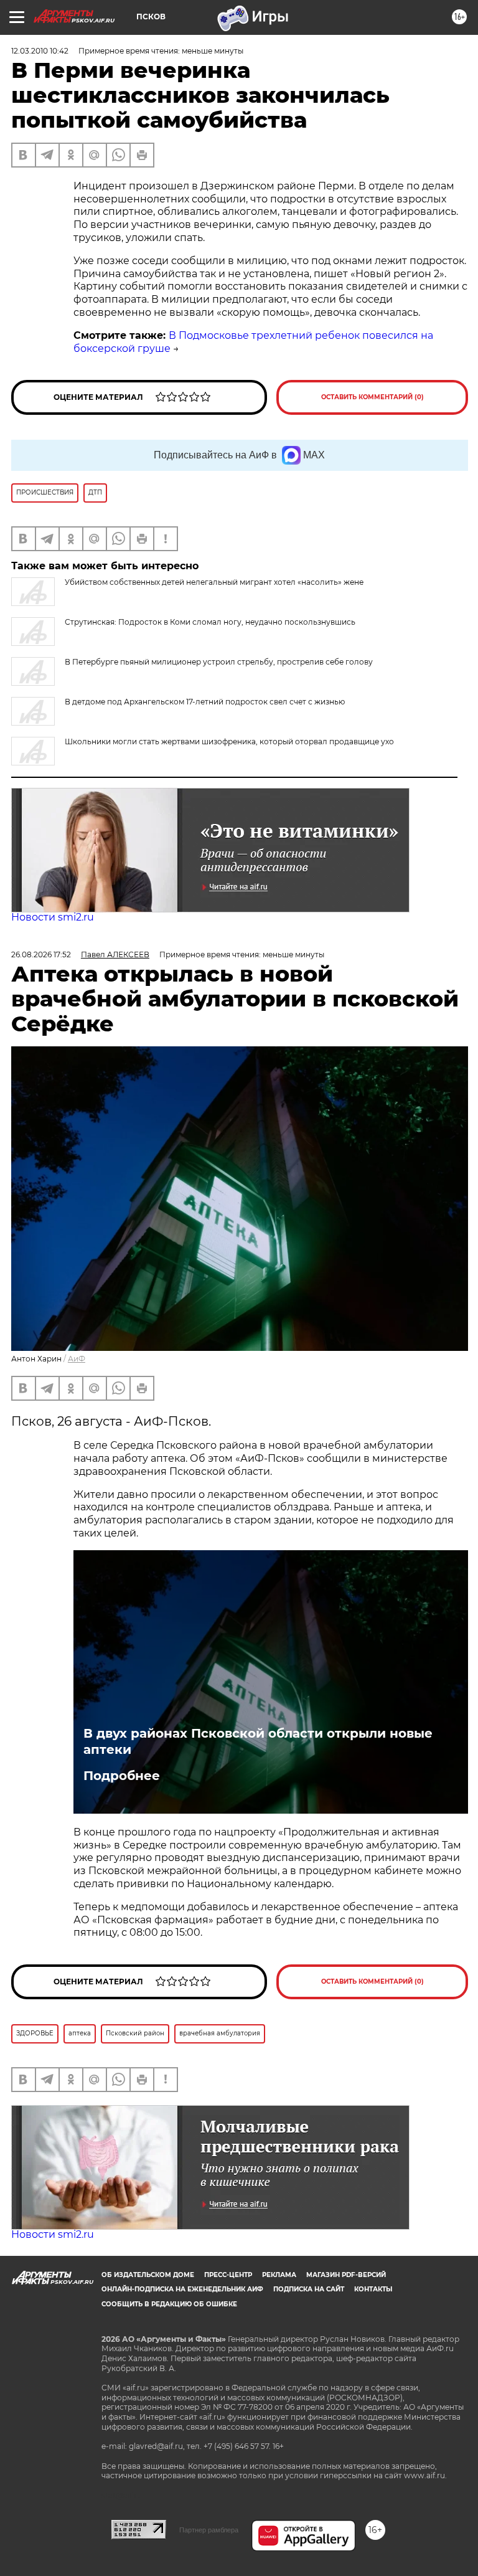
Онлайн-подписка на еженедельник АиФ (182, 2289)
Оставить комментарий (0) (373, 397)
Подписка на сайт (309, 2289)
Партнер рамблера (209, 2530)
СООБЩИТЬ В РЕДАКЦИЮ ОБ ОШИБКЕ (169, 2304)
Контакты (373, 2289)
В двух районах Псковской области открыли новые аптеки (258, 1741)
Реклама (279, 2275)
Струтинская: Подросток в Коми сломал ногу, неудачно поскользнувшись (210, 622)
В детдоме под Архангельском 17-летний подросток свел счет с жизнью (205, 702)
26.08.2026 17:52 (41, 954)
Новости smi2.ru (53, 917)
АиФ (77, 1359)
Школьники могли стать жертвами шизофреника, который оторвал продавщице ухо (229, 741)
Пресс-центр (228, 2275)
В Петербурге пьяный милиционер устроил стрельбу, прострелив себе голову (219, 662)
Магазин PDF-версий (346, 2275)
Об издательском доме (148, 2275)
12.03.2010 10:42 (40, 51)
